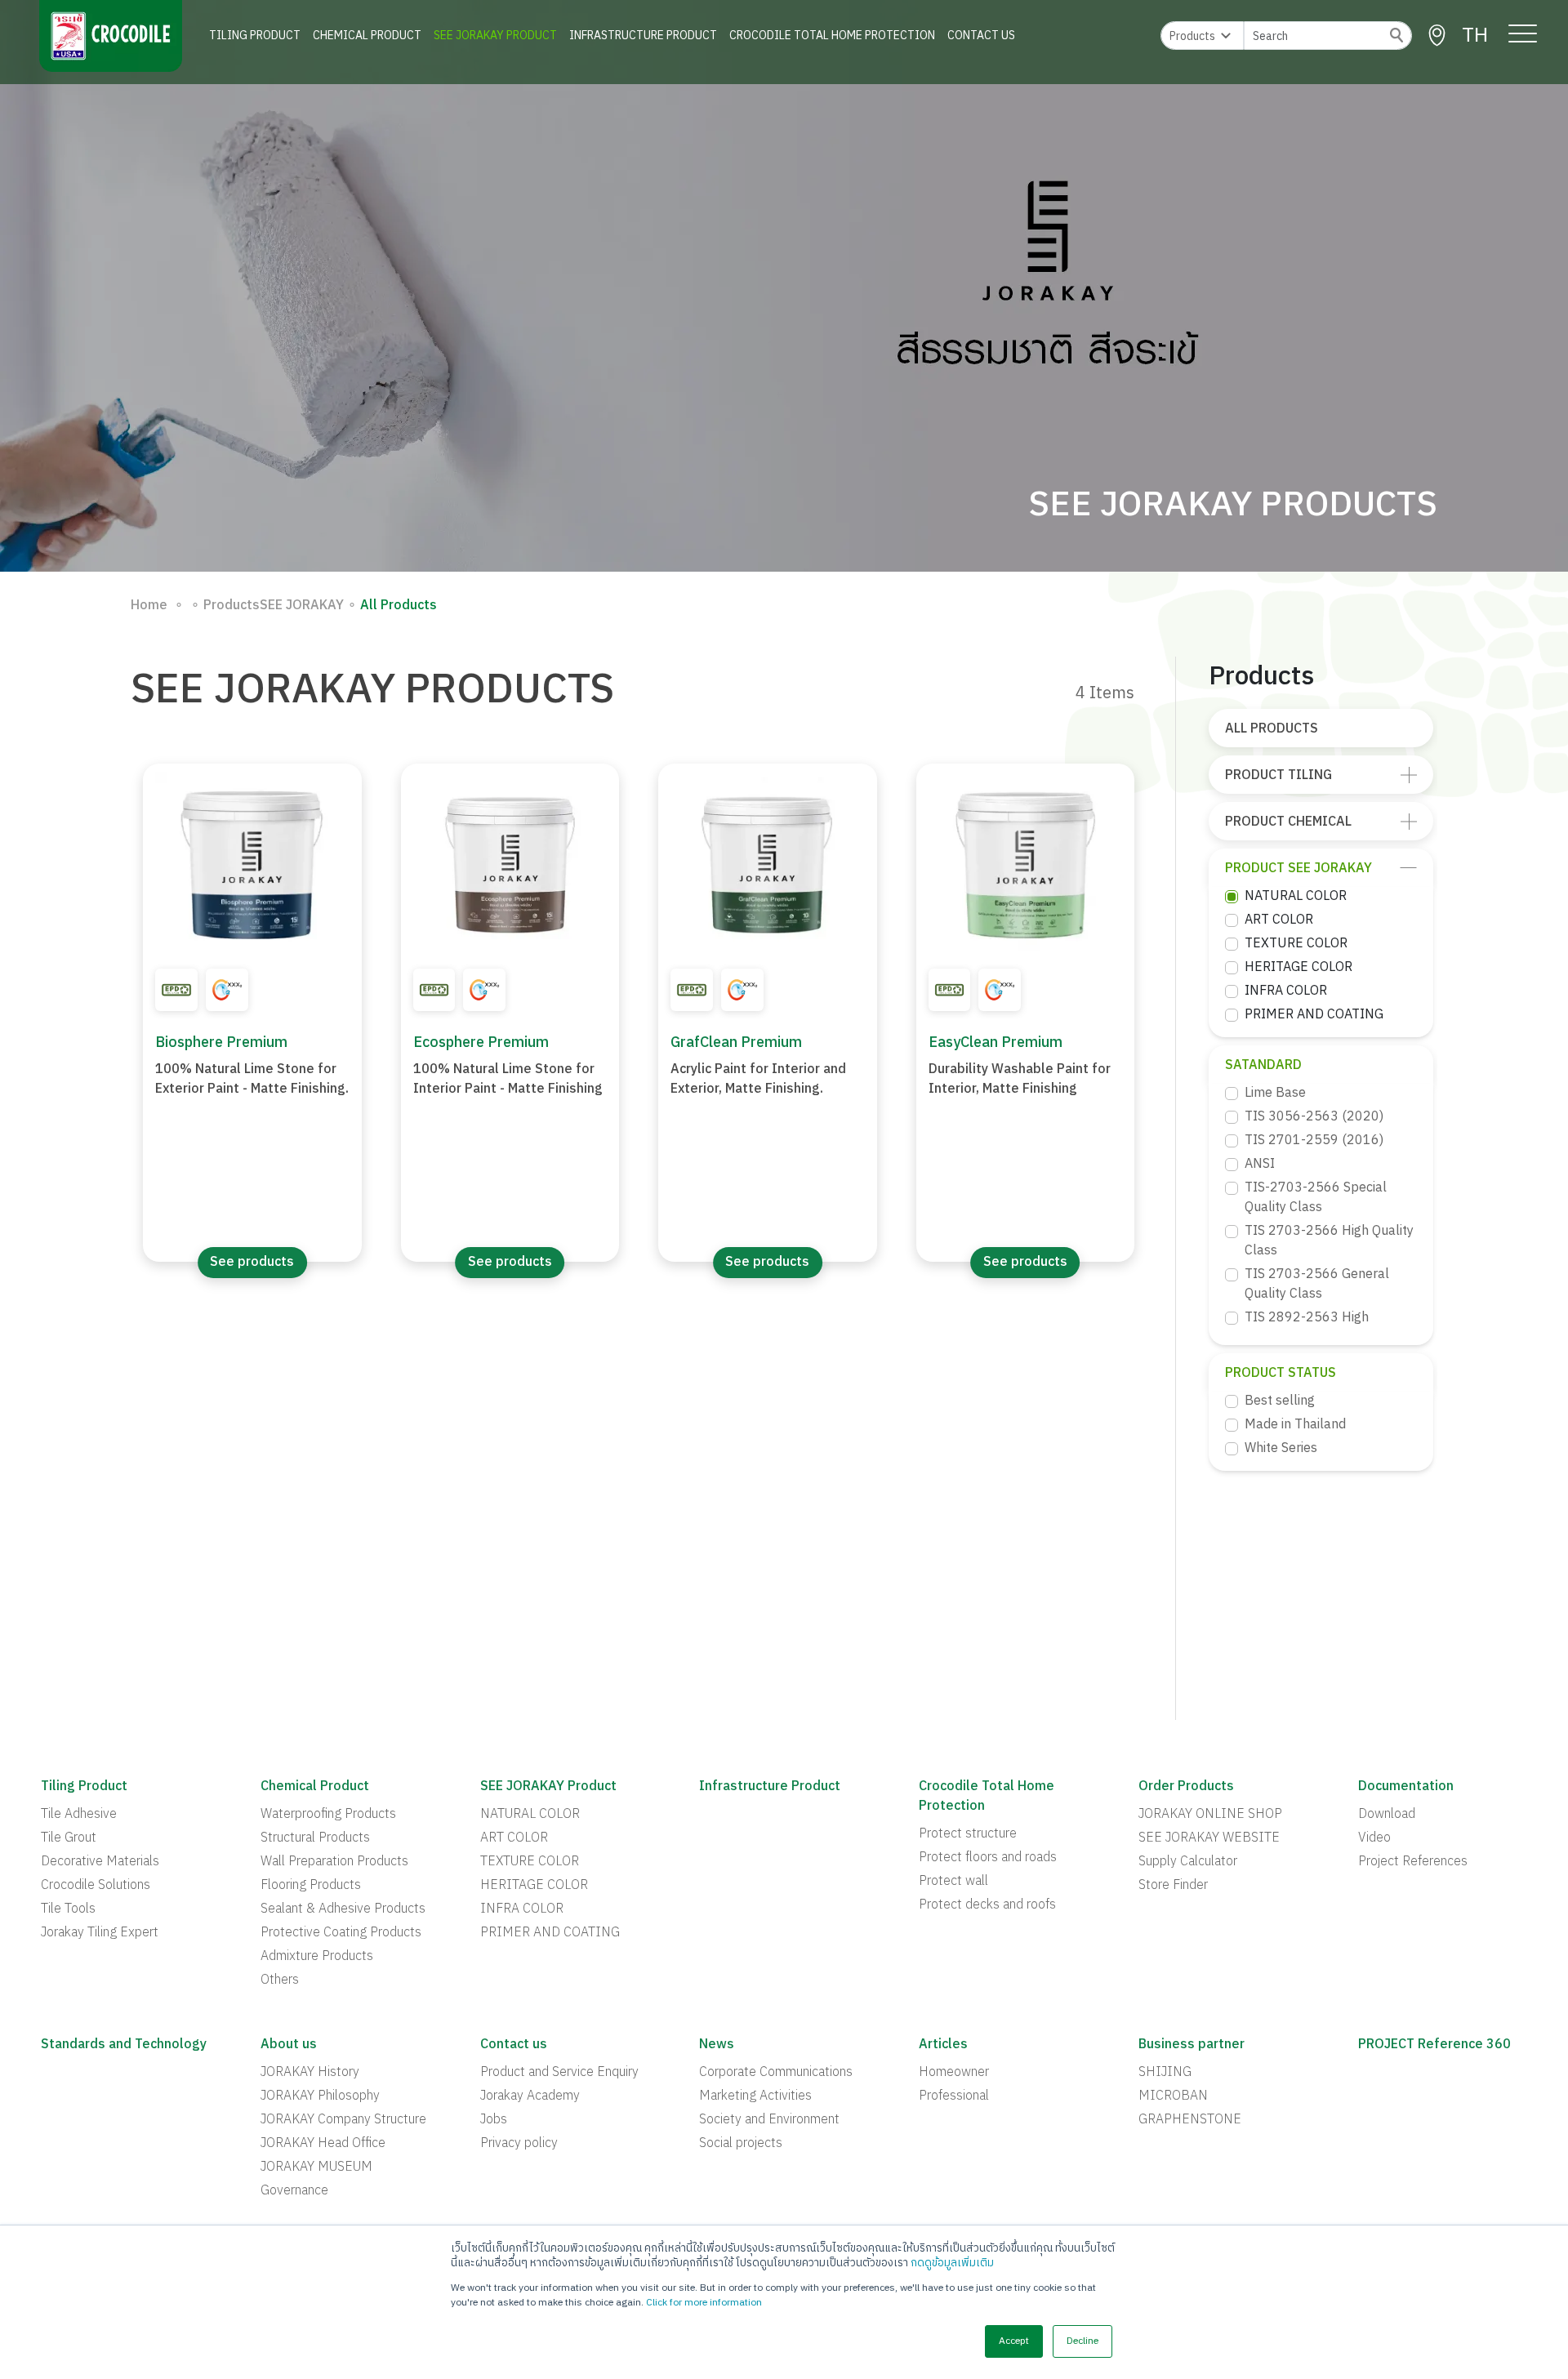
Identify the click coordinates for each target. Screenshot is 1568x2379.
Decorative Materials (100, 1862)
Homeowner (954, 2073)
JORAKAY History (310, 2073)
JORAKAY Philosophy (320, 2096)
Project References (1413, 1862)
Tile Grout (69, 1838)
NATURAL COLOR (1296, 897)
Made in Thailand (1295, 1425)
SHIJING (1165, 2073)
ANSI (1260, 1165)
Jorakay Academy (530, 2096)
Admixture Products (317, 1957)
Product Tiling (1278, 775)
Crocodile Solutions (96, 1886)
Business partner (1192, 2045)
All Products (1272, 729)
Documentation (1406, 1787)
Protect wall (953, 1882)
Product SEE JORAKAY (1298, 869)
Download (1387, 1815)
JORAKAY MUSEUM (316, 2167)
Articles (943, 2045)
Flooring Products (311, 1886)
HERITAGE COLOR (1298, 968)
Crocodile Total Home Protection (832, 36)
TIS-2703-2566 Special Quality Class (1316, 1198)
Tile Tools (68, 1909)
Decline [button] (1082, 2341)
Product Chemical (1288, 822)
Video (1374, 1838)
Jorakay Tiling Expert (100, 1933)
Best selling (1280, 1401)
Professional (954, 2096)
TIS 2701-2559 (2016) (1314, 1141)
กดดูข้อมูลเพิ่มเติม (952, 2263)
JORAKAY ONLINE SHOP (1210, 1815)
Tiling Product (255, 36)
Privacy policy (519, 2144)
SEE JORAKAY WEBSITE (1209, 1838)
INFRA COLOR (1286, 991)
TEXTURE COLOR (1296, 944)
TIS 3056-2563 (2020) (1314, 1117)
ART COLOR (1279, 920)
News (717, 2045)
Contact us (514, 2045)
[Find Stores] (1437, 36)
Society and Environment (769, 2120)
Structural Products (315, 1838)
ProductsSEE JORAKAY (267, 606)
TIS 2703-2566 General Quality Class (1317, 1285)
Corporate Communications (776, 2073)
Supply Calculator (1188, 1862)
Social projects (741, 2144)
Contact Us (981, 36)
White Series (1281, 1449)
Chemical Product (367, 36)
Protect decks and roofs (987, 1905)
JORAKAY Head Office (323, 2144)
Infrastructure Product (643, 36)
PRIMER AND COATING (1314, 1015)
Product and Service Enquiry (559, 2073)
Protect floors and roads (988, 1858)
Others (280, 1980)
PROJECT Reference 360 (1434, 2045)
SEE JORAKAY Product (495, 36)
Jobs (494, 2120)
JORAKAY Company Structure (343, 2120)
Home (149, 606)
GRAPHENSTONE (1190, 2120)
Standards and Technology (124, 2045)
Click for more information (704, 2303)
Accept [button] (1014, 2341)
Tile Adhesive (79, 1815)
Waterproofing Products (328, 1815)
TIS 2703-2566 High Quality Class (1329, 1241)
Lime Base (1275, 1094)
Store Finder (1173, 1886)
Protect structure (968, 1834)
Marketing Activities (755, 2096)
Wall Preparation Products (334, 1862)
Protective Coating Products (341, 1933)
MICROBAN (1173, 2096)
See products (252, 1262)
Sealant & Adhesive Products (343, 1909)
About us (289, 2045)
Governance (294, 2191)
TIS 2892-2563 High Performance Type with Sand (1330, 1328)
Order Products (1186, 1787)
